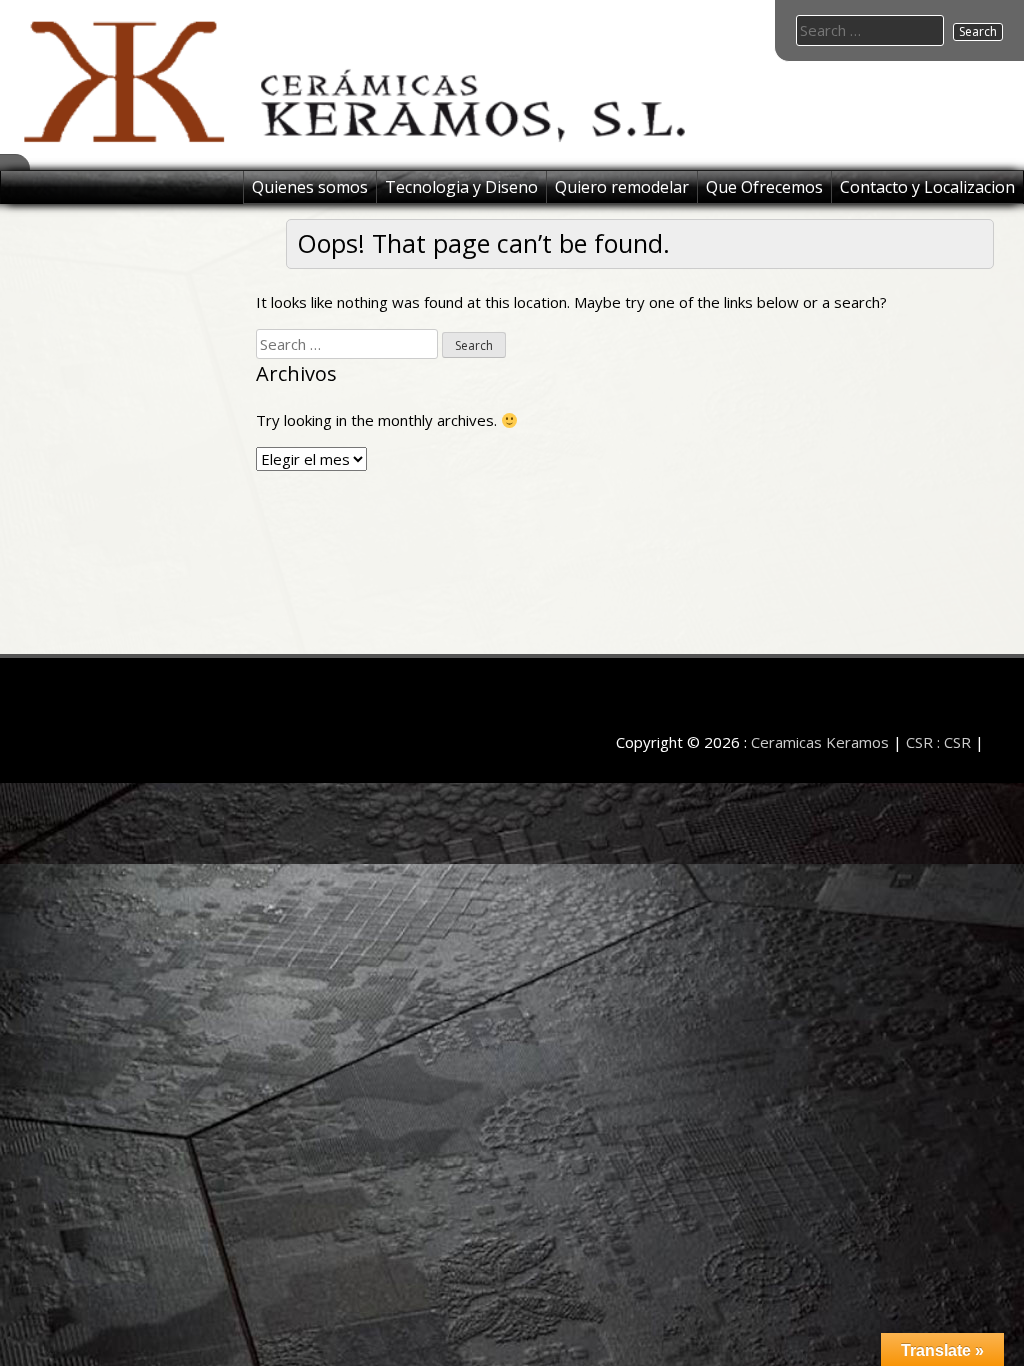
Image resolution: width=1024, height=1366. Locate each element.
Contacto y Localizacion (927, 187)
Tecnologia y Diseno (461, 187)
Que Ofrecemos (764, 187)
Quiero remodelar (622, 187)
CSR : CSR (938, 742)
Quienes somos (310, 187)
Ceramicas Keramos (820, 742)
